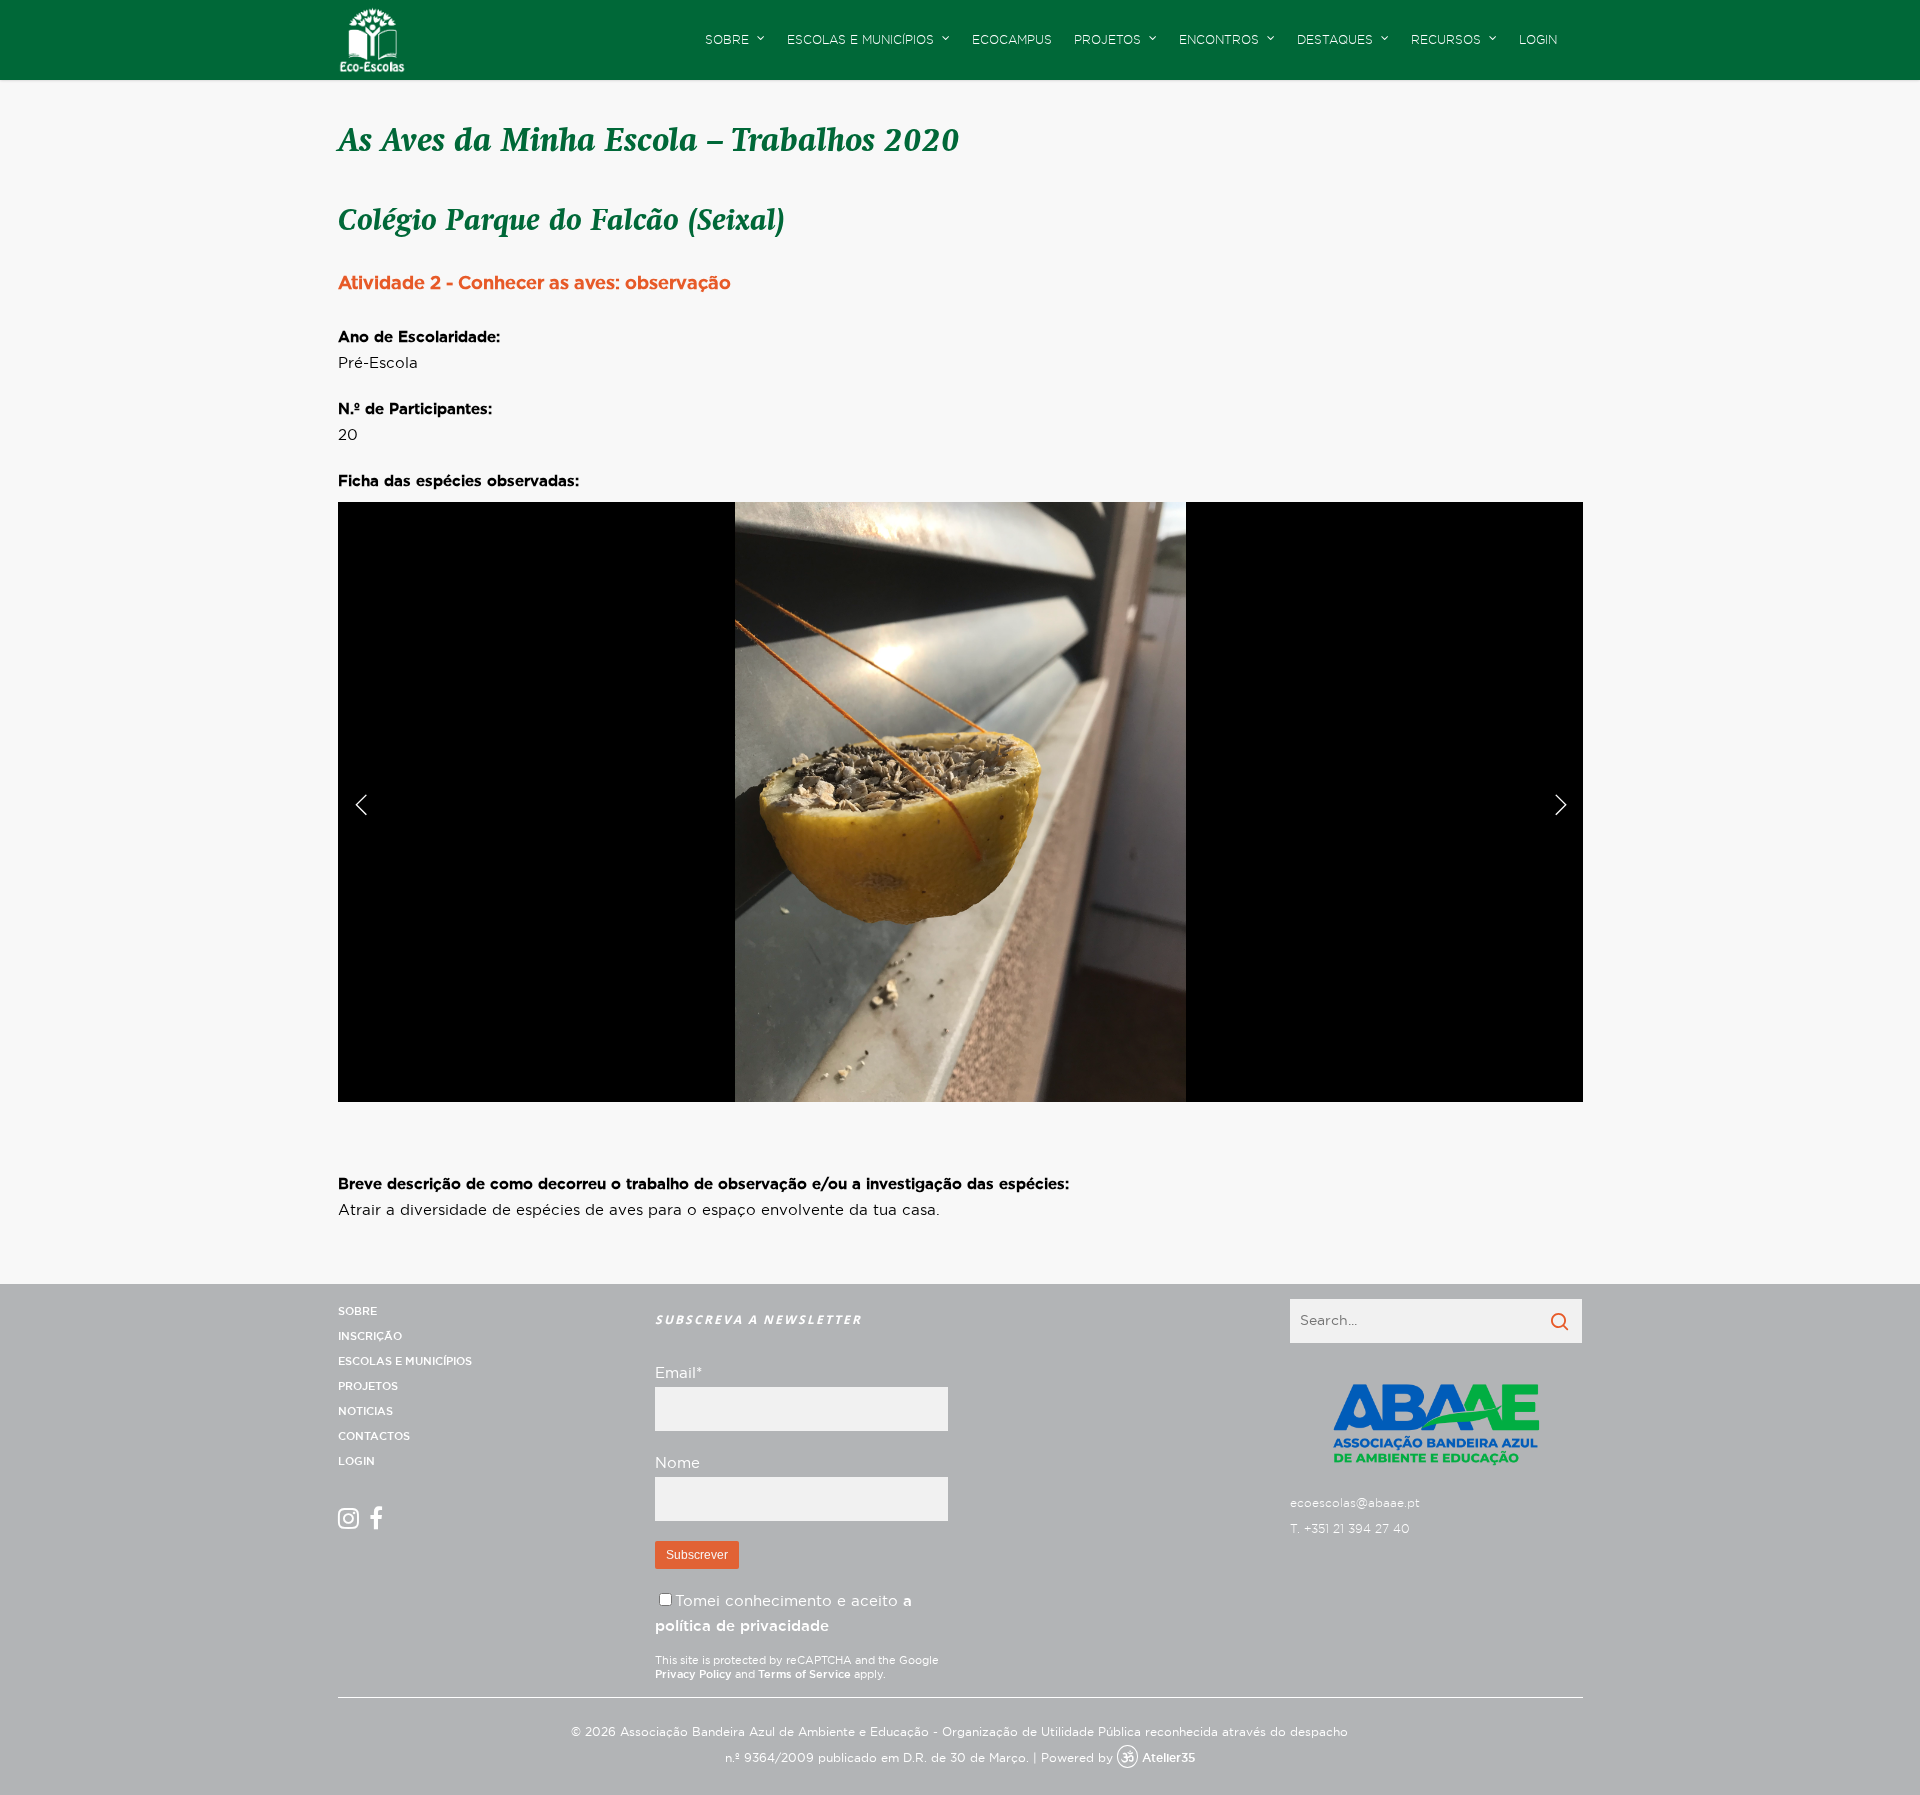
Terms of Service (804, 1674)
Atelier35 (1168, 1758)
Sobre (357, 1311)
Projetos (368, 1386)
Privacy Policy (693, 1674)
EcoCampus (1012, 40)
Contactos (374, 1436)
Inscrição (370, 1336)
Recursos (1446, 40)
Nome (677, 1463)
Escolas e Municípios (405, 1361)
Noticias (365, 1411)
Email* (678, 1373)
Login (1538, 40)
